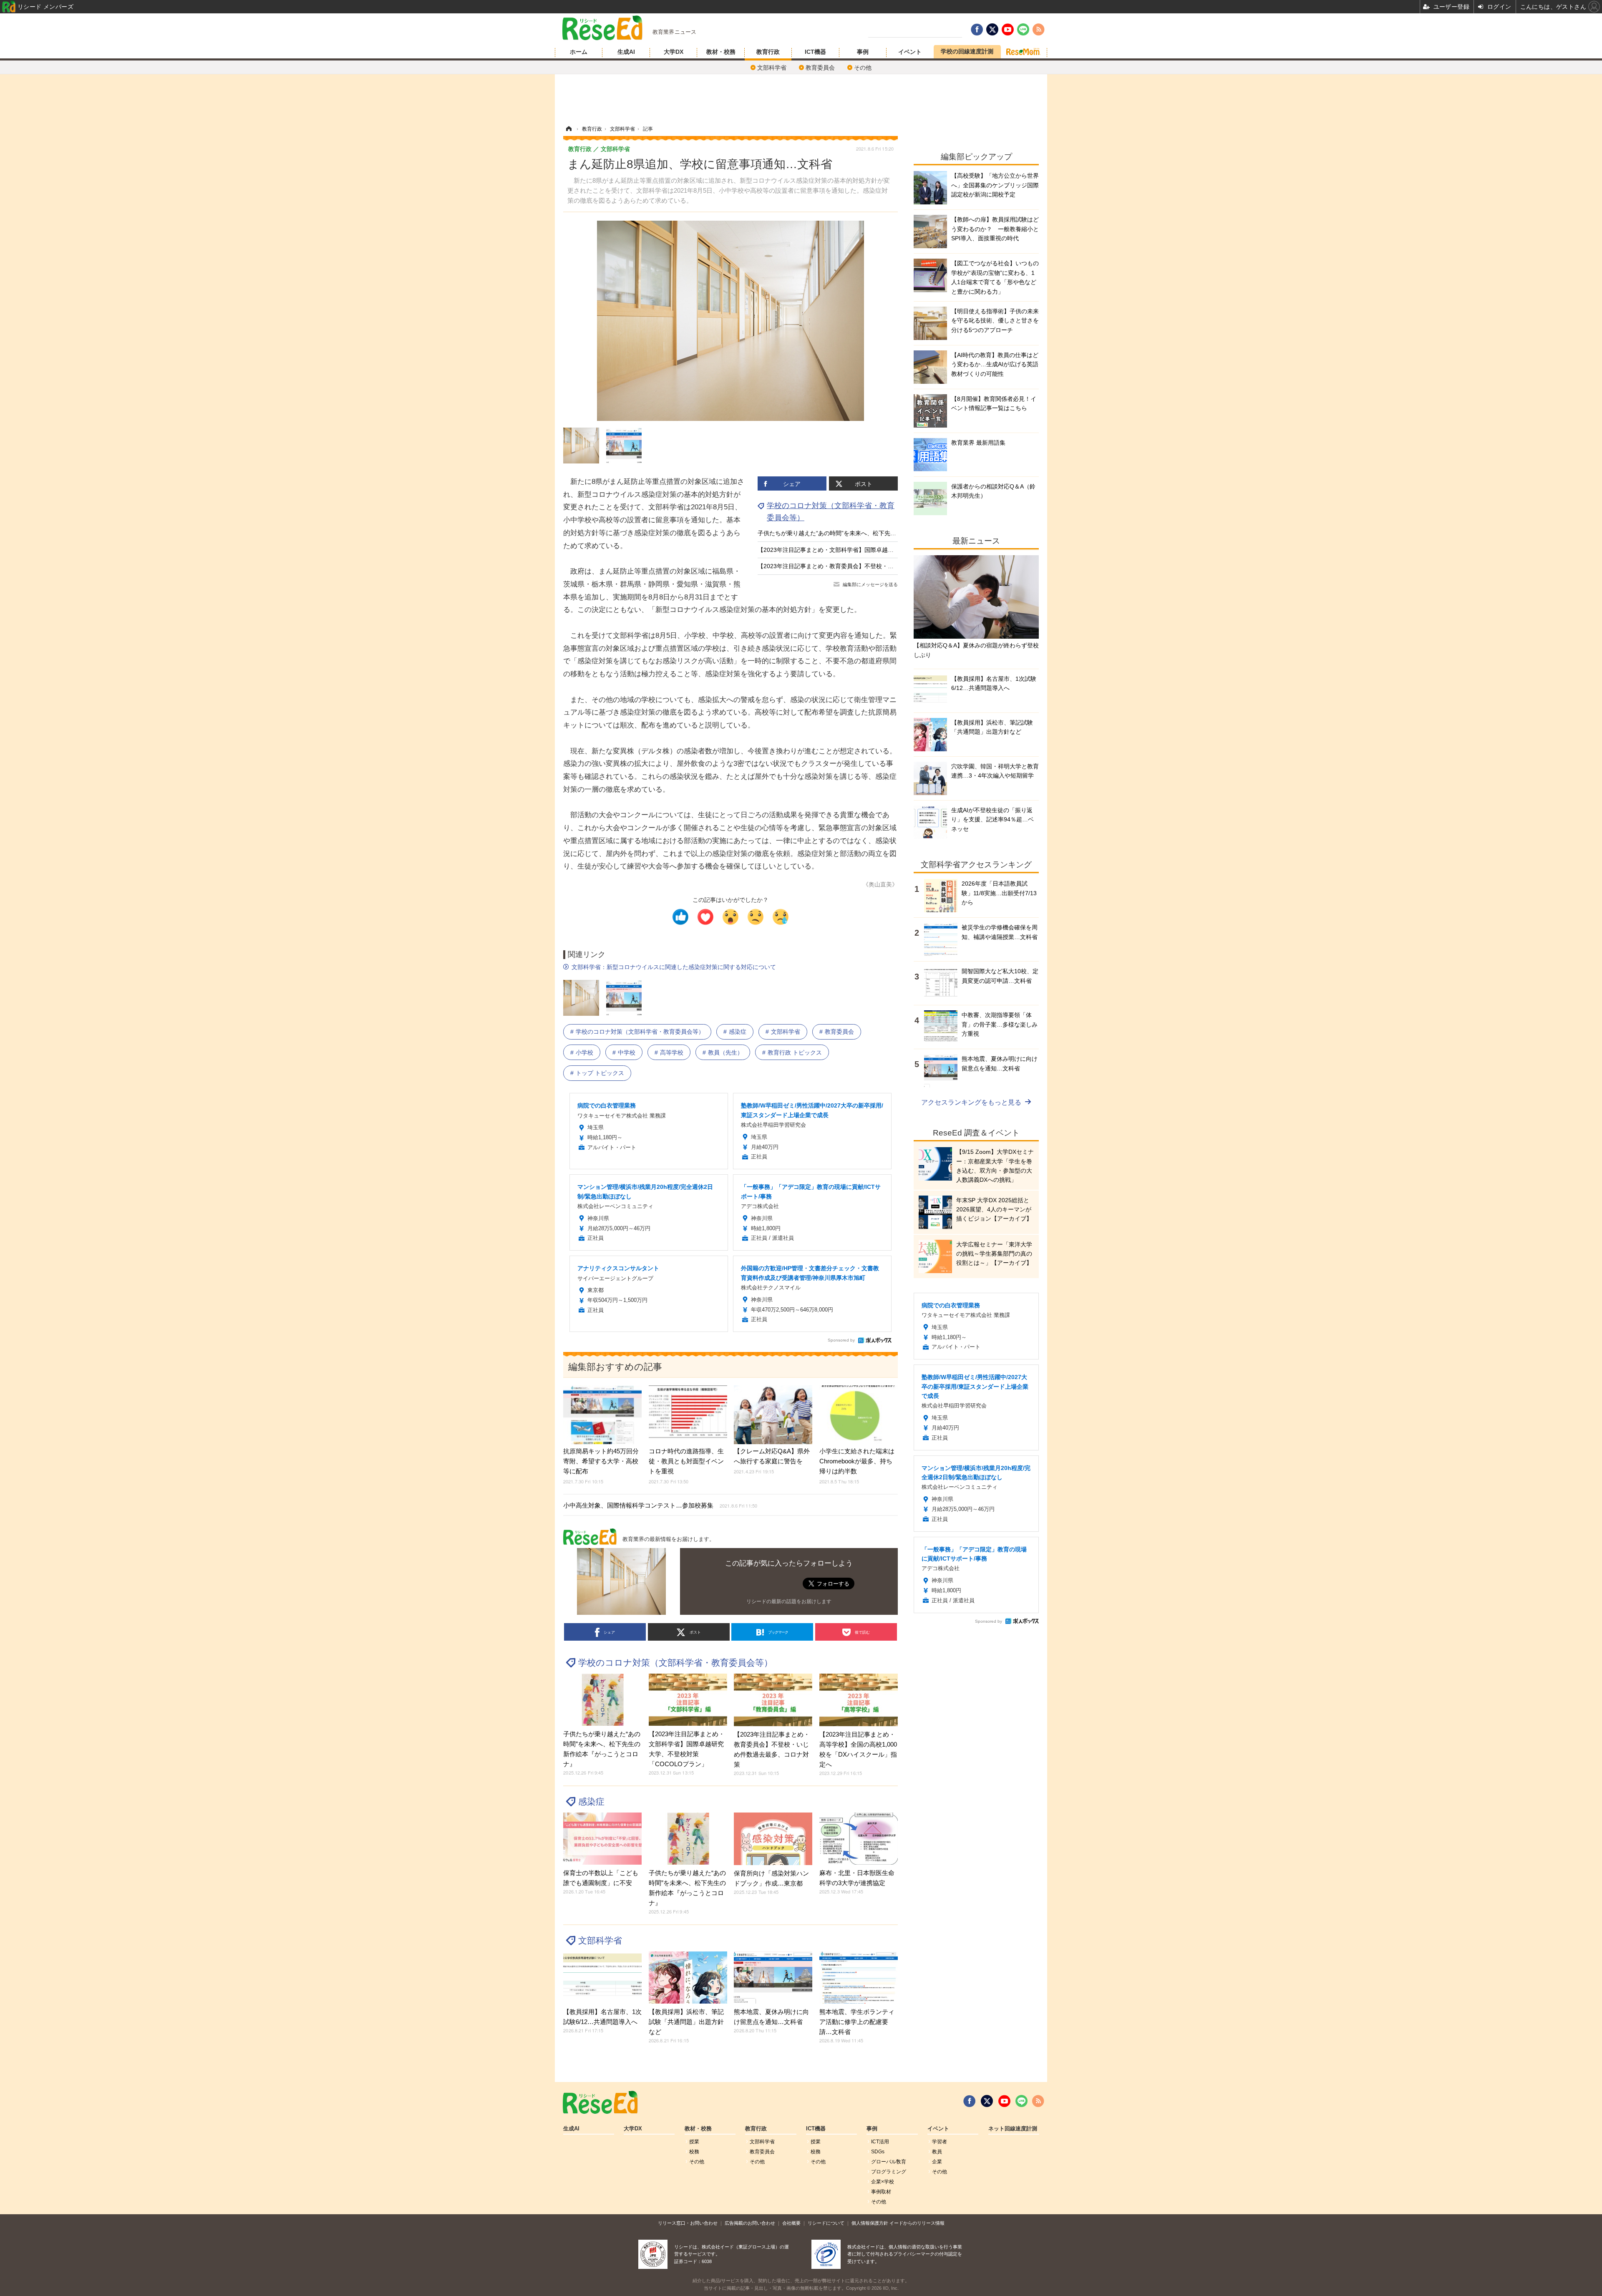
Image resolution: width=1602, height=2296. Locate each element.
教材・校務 (721, 52)
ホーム (579, 52)
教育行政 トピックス (795, 1052)
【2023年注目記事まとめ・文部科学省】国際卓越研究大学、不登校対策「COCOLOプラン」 (879, 550)
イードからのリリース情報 (917, 2223)
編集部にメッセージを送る (870, 584)
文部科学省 (772, 68)
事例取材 (881, 2192)
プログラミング (889, 2172)
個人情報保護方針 (870, 2223)
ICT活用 (880, 2142)
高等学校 (672, 1052)
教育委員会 (820, 68)
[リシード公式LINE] (1021, 2101)
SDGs (878, 2152)
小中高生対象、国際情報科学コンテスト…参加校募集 (660, 1505)
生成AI (626, 52)
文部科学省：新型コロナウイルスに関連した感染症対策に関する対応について (674, 967)
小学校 (584, 1052)
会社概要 (791, 2223)
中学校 (627, 1052)
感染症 (738, 1032)
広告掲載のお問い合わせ (750, 2223)
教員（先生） (725, 1052)
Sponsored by (841, 1340)
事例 (863, 52)
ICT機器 (815, 52)
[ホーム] (569, 129)
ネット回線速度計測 (1013, 2129)
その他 (863, 68)
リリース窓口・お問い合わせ (688, 2223)
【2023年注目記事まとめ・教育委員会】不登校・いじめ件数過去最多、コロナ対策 (866, 566)
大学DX (674, 52)
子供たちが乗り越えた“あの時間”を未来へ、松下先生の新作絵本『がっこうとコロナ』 (871, 533)
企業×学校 (883, 2182)
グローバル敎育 (889, 2162)
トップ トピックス (600, 1073)
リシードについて (826, 2223)
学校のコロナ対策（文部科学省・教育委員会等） (640, 1032)
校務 (694, 2152)
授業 (694, 2142)
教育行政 (768, 52)
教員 (937, 2152)
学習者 (940, 2142)
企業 (937, 2162)
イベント (910, 52)
